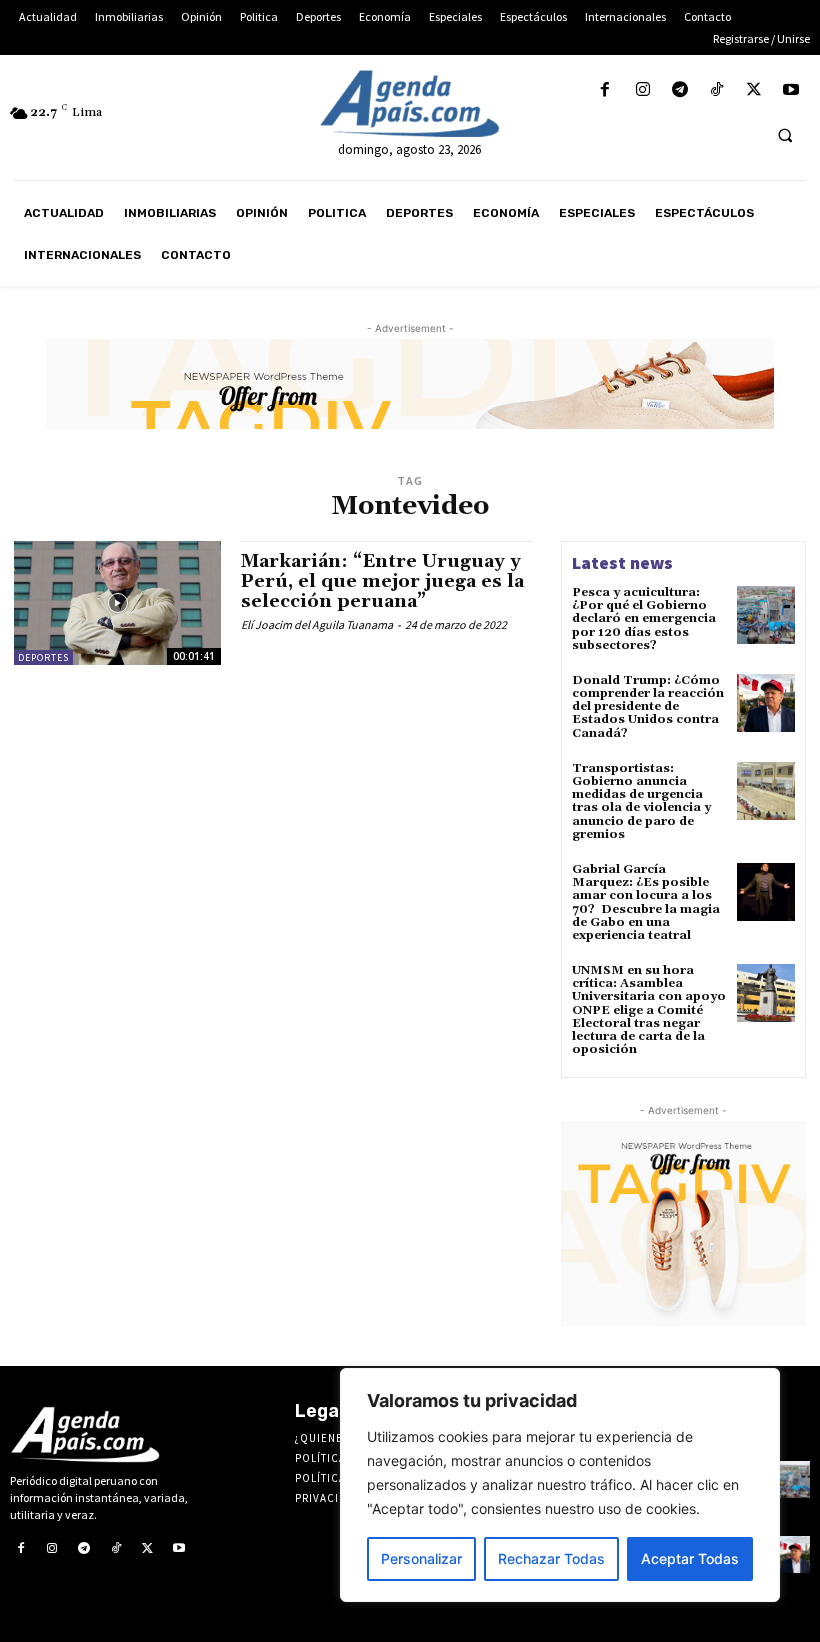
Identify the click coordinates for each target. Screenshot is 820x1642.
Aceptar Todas (690, 1558)
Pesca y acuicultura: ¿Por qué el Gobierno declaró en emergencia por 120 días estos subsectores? (644, 619)
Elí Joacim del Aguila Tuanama (317, 624)
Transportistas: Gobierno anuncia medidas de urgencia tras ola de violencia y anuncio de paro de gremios (641, 801)
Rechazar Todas (551, 1558)
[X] (754, 90)
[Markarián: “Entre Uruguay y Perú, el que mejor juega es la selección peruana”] (117, 603)
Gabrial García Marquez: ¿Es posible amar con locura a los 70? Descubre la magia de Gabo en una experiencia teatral (646, 902)
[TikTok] (716, 90)
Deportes (43, 657)
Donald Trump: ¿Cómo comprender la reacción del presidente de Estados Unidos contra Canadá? (648, 707)
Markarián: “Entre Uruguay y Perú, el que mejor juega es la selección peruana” (382, 581)
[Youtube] (791, 90)
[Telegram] (679, 90)
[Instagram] (642, 90)
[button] (785, 135)
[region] (560, 1485)
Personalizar (421, 1558)
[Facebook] (605, 90)
